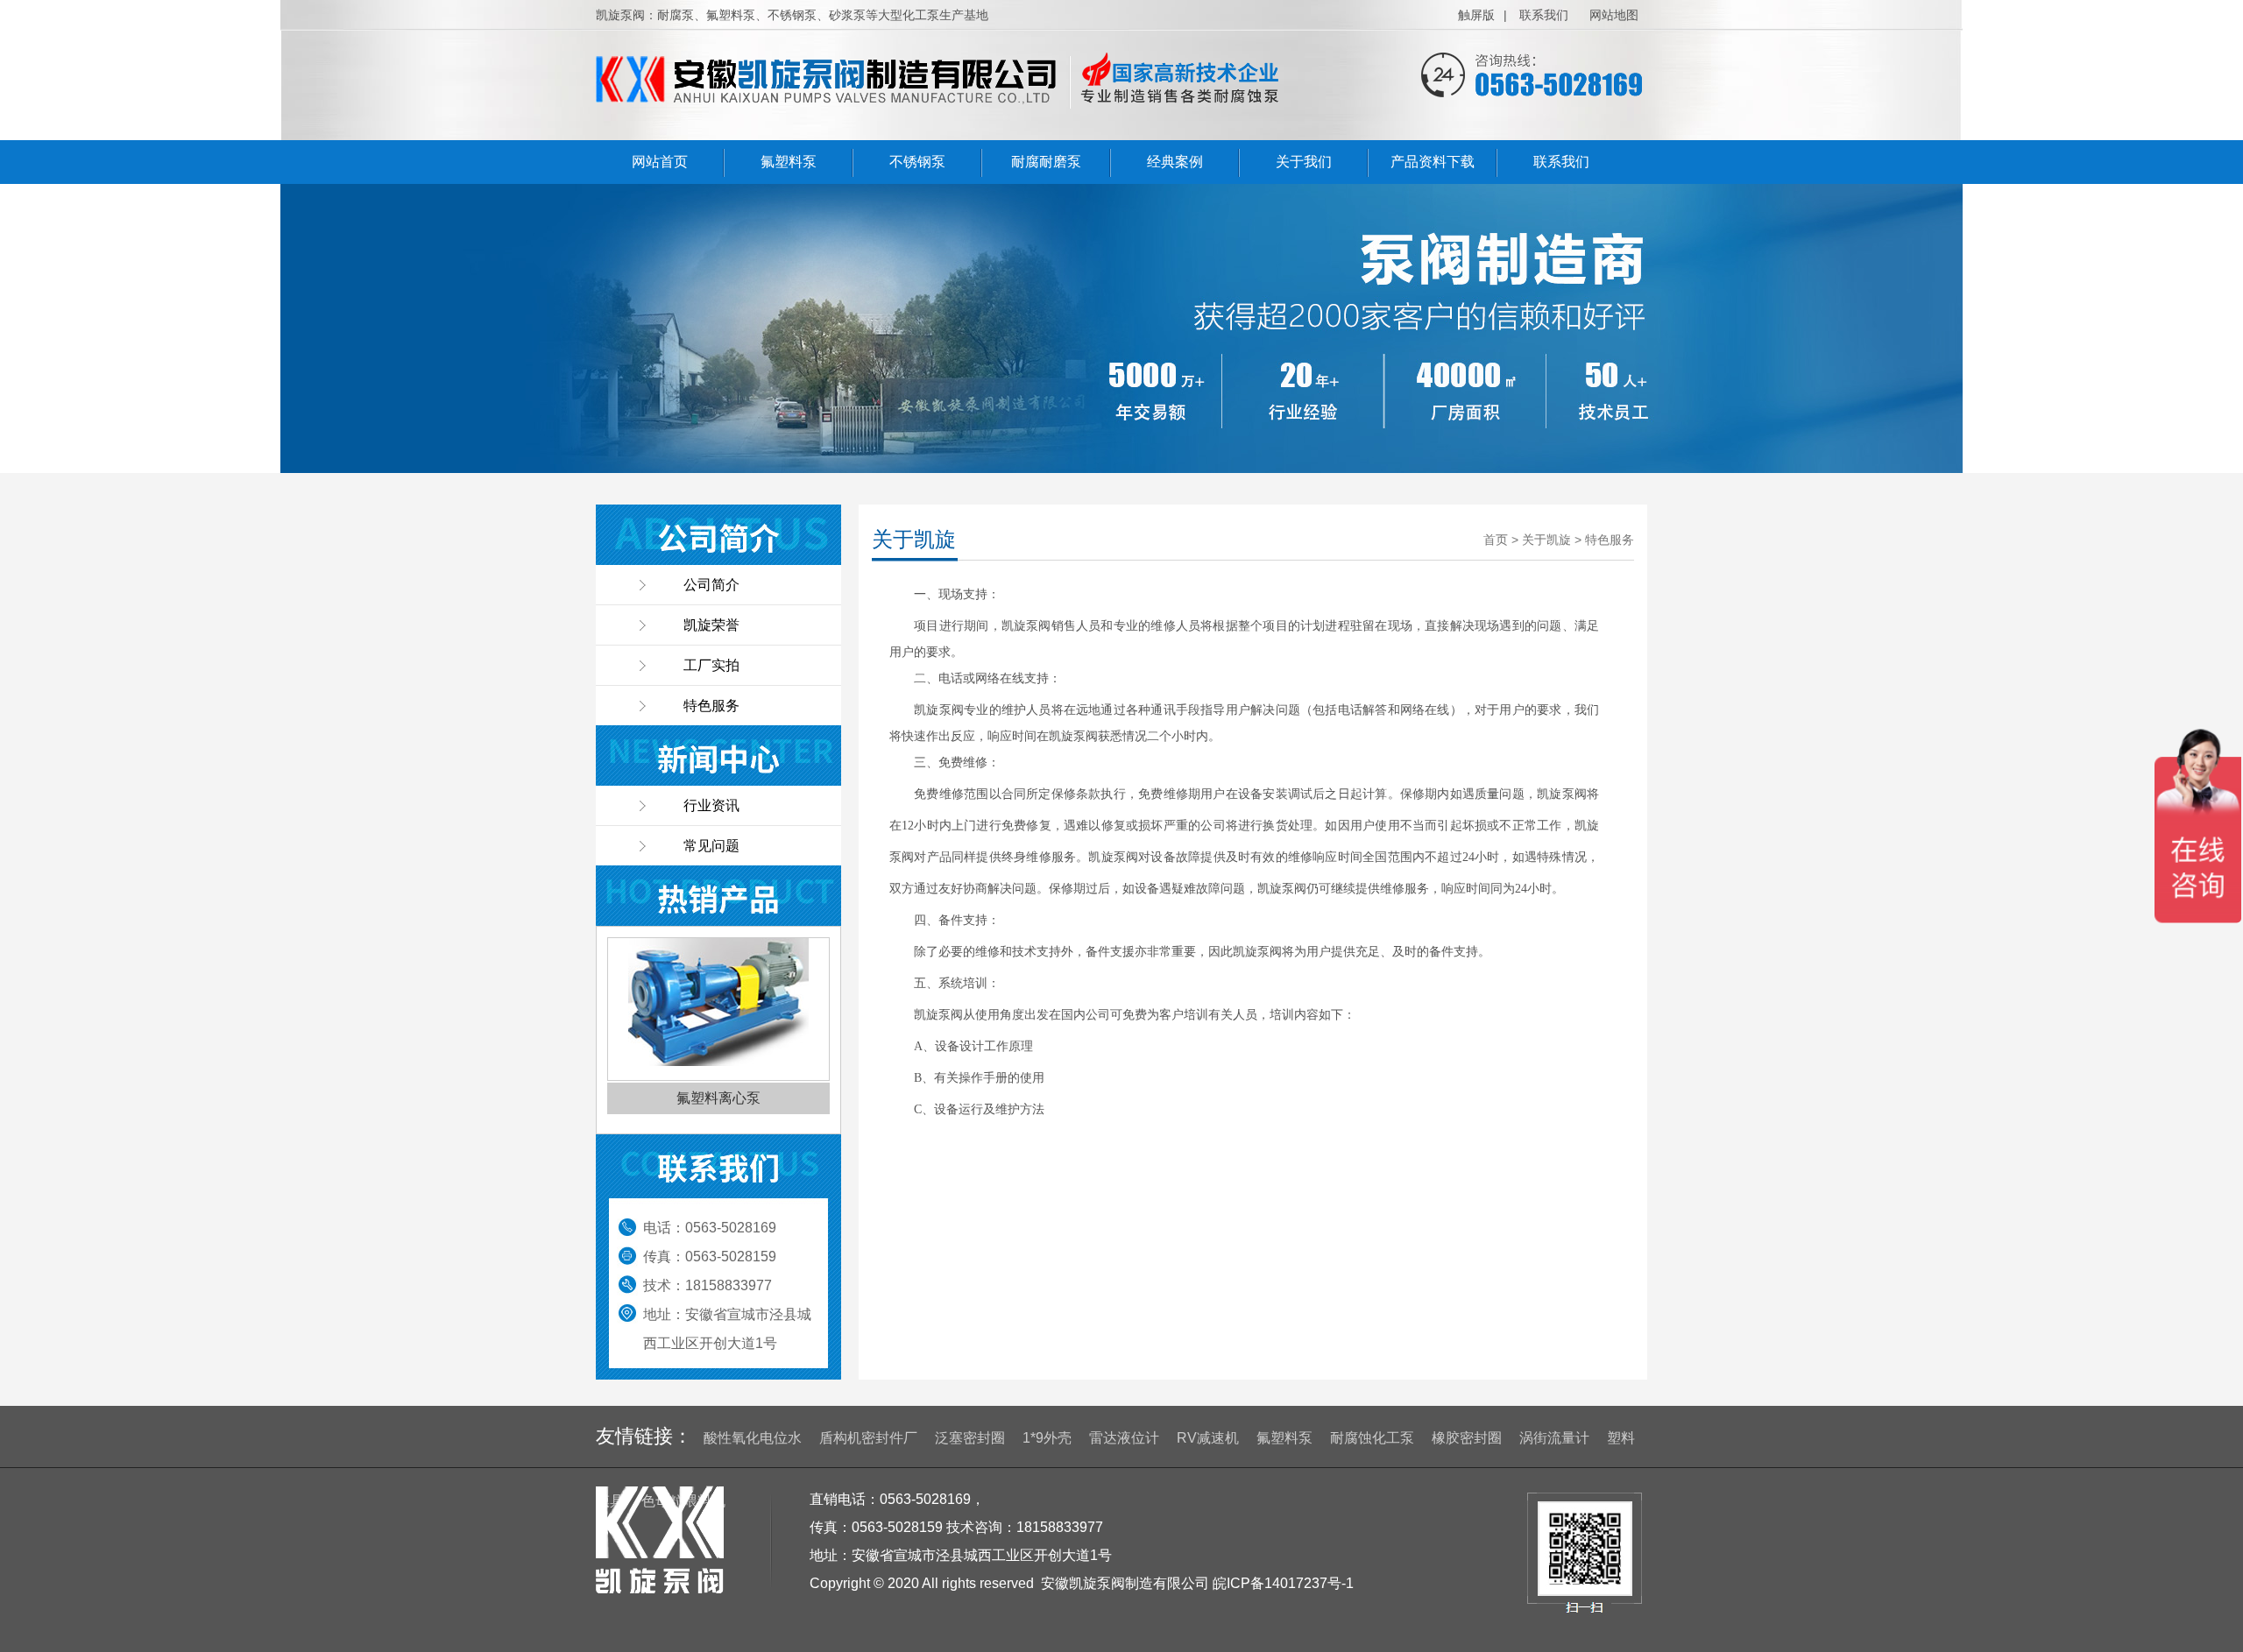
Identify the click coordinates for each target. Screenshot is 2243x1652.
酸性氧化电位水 (753, 1438)
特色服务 (711, 706)
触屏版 (1476, 15)
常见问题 (711, 846)
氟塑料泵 (789, 162)
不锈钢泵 (917, 162)
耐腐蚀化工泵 (1372, 1438)
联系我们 (1544, 15)
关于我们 (1304, 162)
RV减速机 (1208, 1438)
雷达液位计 (1124, 1438)
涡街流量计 (1554, 1438)
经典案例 (1175, 162)
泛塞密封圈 (970, 1438)
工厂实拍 (711, 665)
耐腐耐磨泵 (1046, 162)
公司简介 (711, 585)
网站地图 (1614, 15)
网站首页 (660, 162)
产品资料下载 (1433, 162)
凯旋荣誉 (711, 625)
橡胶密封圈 (1467, 1438)
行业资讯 (711, 805)
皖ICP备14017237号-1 (1283, 1583)
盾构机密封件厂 (868, 1438)
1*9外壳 (1047, 1438)
